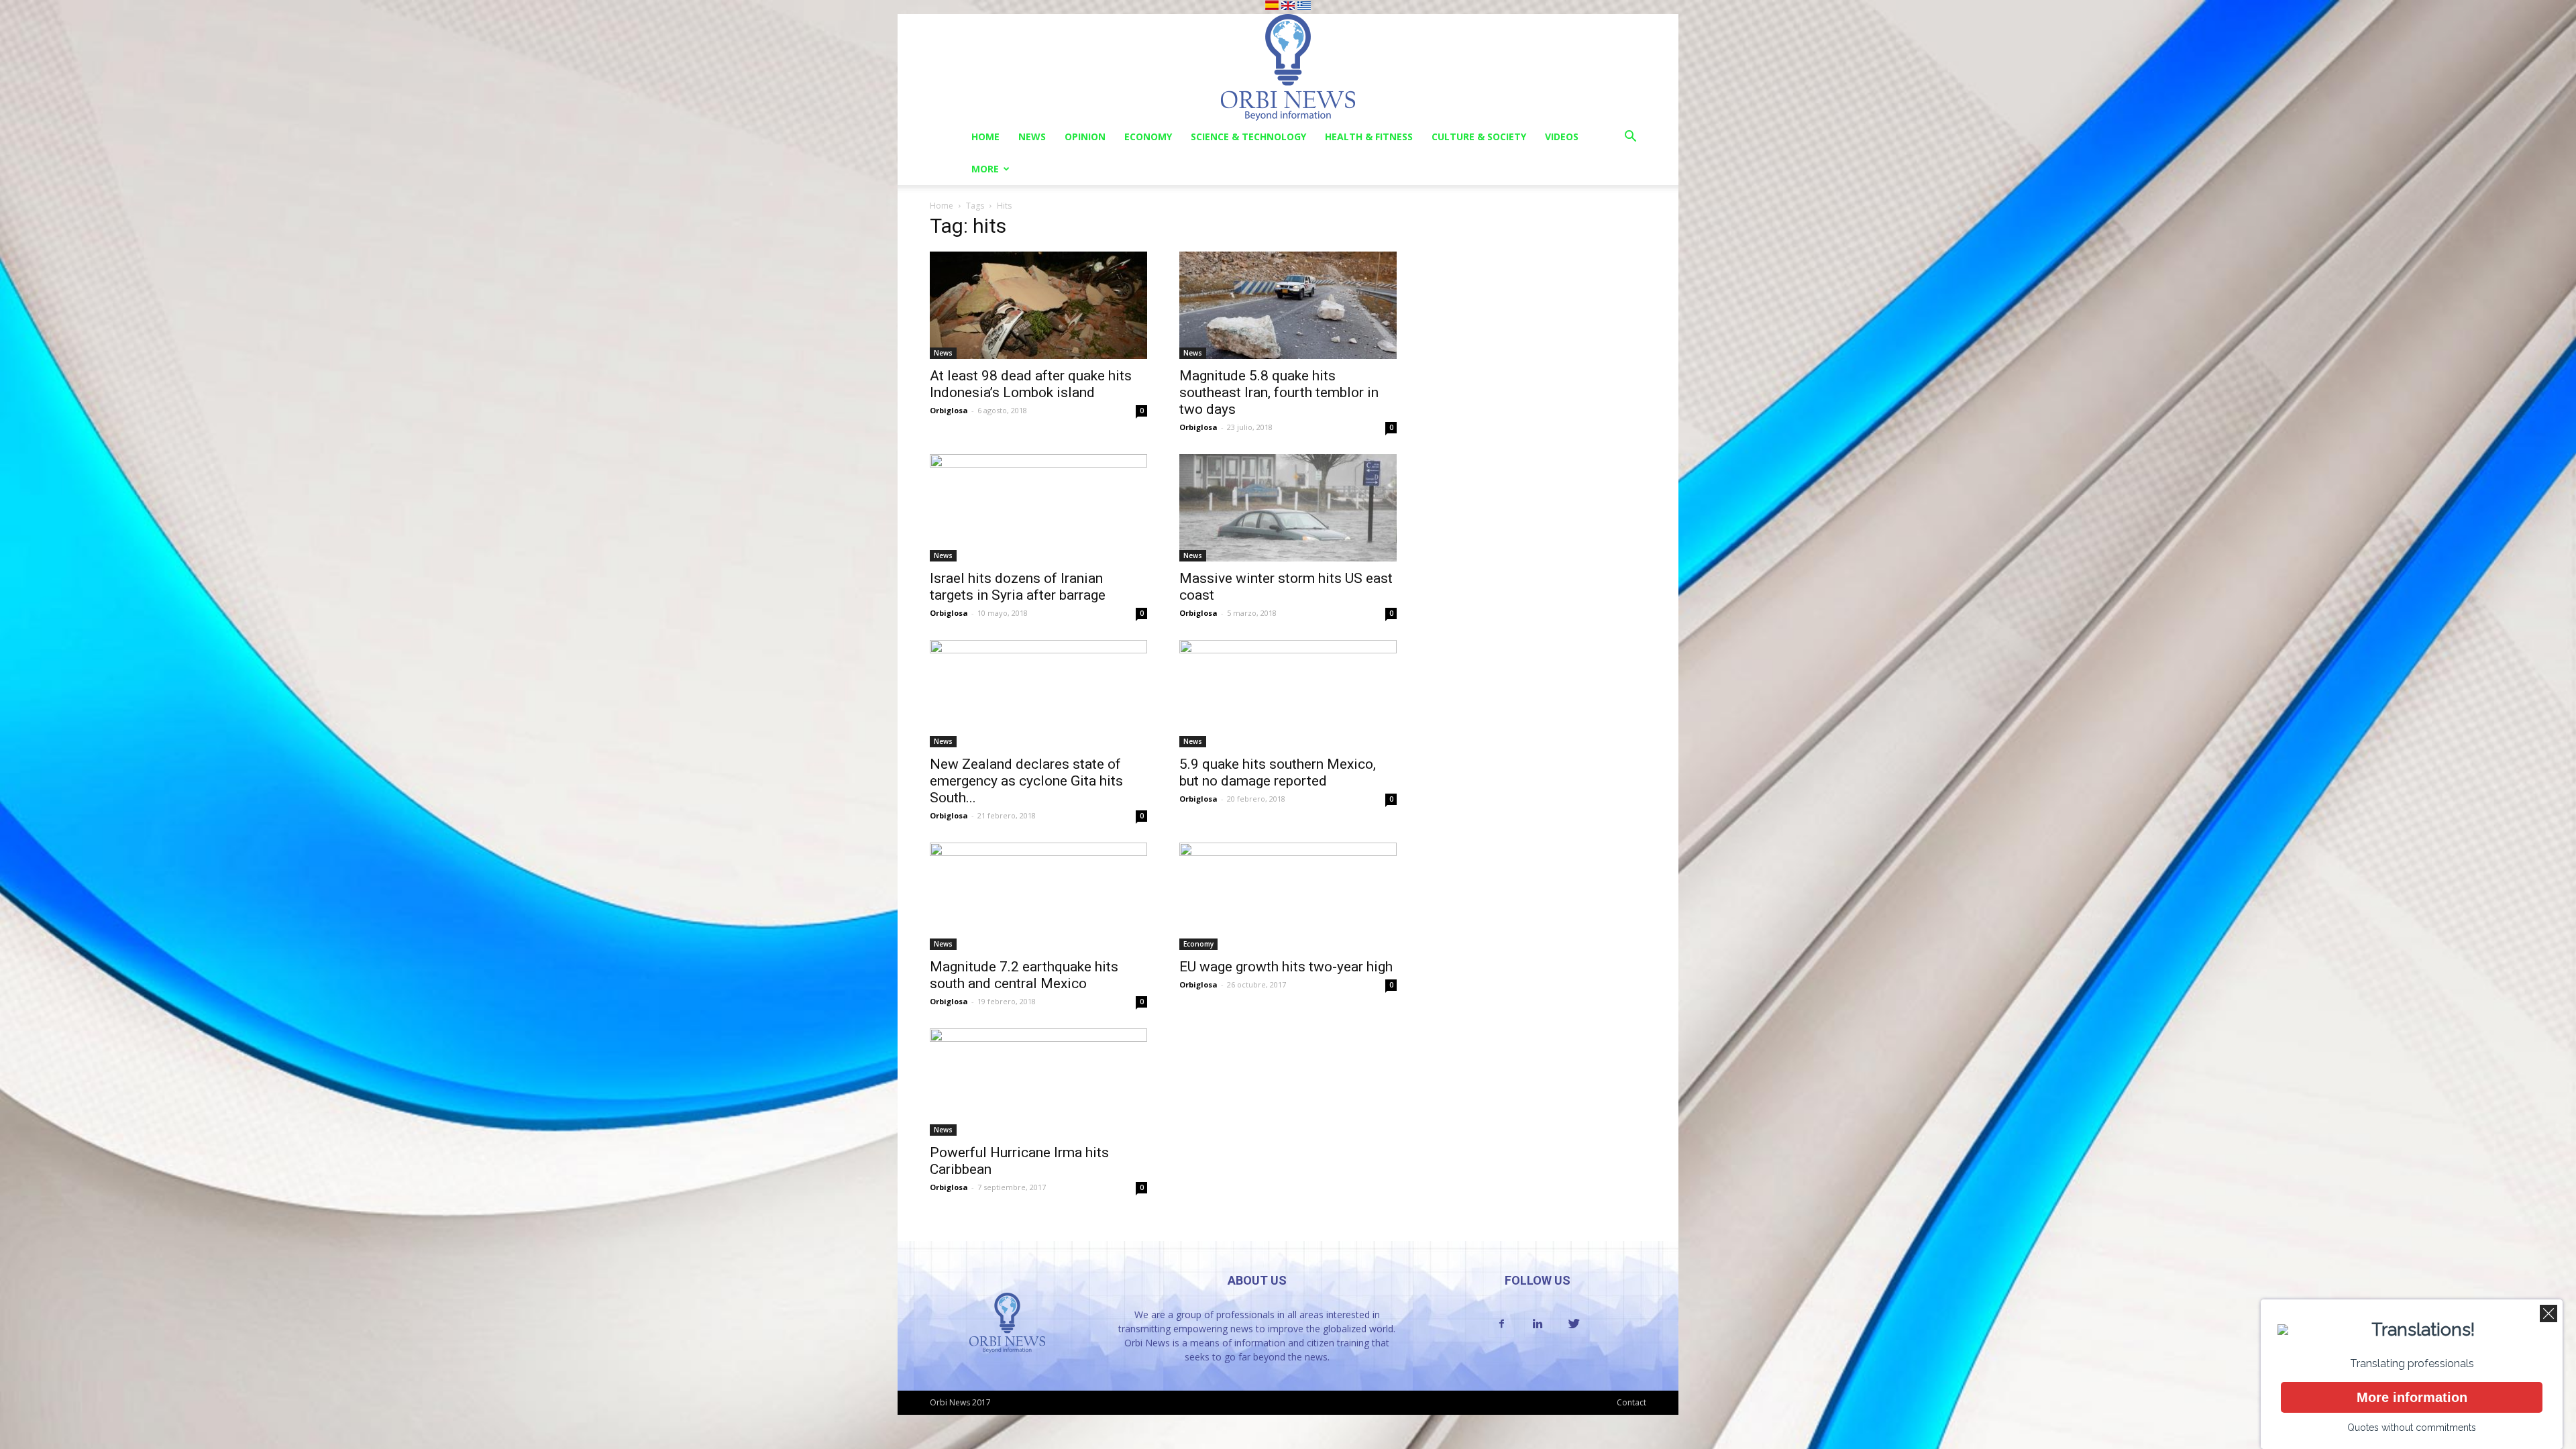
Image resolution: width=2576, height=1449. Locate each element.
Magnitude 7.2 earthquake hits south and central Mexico (1024, 975)
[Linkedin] (1538, 1324)
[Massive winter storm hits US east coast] (1288, 508)
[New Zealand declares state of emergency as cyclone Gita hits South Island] (1038, 694)
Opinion (1085, 137)
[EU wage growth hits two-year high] (1288, 896)
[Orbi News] (1288, 67)
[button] (1630, 138)
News (1032, 137)
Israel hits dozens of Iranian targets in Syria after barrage (1018, 587)
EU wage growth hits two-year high (1286, 967)
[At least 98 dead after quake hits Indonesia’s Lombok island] (1038, 305)
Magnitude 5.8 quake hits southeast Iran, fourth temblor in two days (1279, 392)
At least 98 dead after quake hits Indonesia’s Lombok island (1031, 384)
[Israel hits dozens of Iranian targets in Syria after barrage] (1038, 508)
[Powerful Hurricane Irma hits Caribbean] (1038, 1082)
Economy (1148, 137)
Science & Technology (1248, 137)
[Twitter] (1574, 1324)
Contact (1631, 1402)
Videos (1562, 137)
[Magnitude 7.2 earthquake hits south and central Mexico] (1038, 896)
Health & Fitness (1369, 137)
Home (985, 137)
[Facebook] (1501, 1324)
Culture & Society (1479, 137)
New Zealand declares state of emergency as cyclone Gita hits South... (1026, 781)
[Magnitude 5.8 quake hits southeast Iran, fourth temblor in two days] (1288, 305)
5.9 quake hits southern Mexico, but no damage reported (1278, 772)
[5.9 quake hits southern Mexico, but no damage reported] (1288, 694)
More (985, 169)
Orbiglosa (949, 410)
